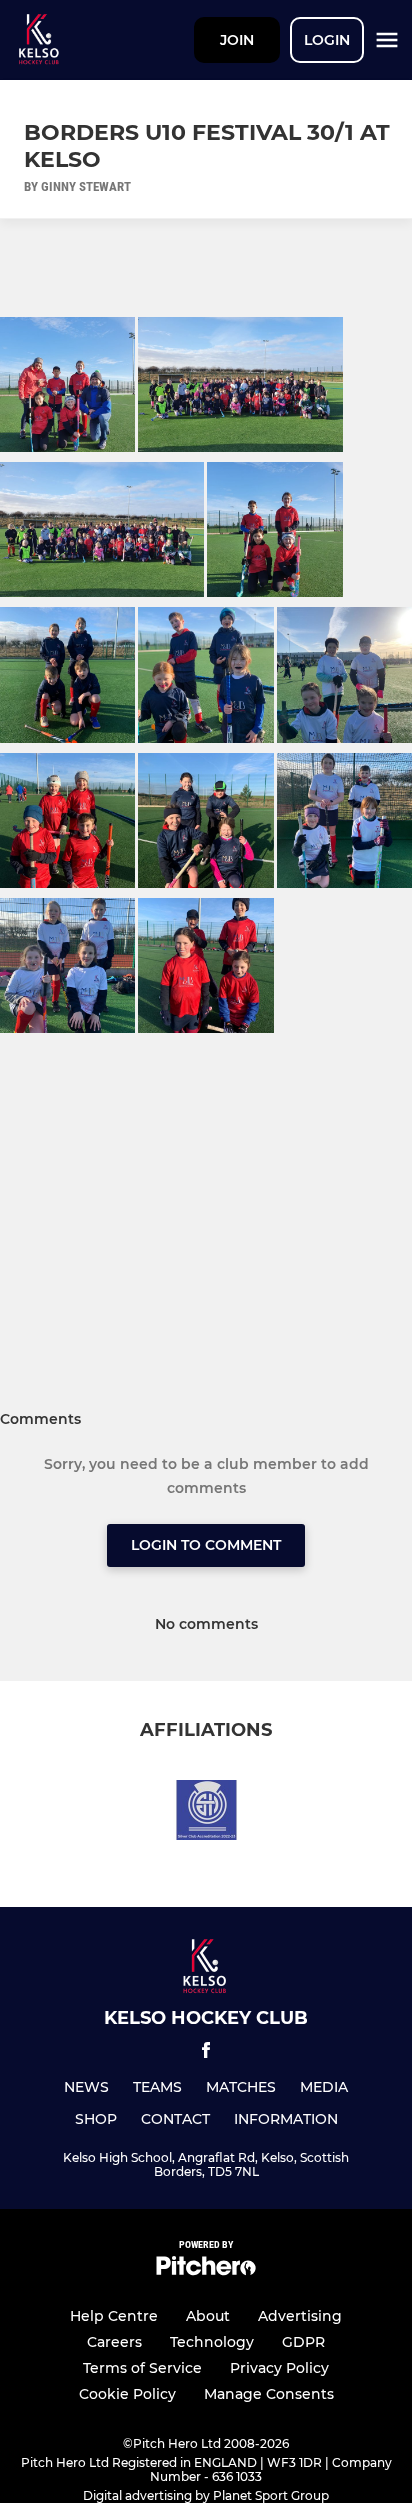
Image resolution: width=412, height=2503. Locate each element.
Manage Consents (269, 2394)
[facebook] (206, 2053)
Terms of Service (142, 2368)
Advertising (300, 2316)
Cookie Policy (127, 2394)
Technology (212, 2342)
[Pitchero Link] (206, 2270)
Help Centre (114, 2316)
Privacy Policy (279, 2368)
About (208, 2316)
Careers (114, 2342)
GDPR (303, 2342)
